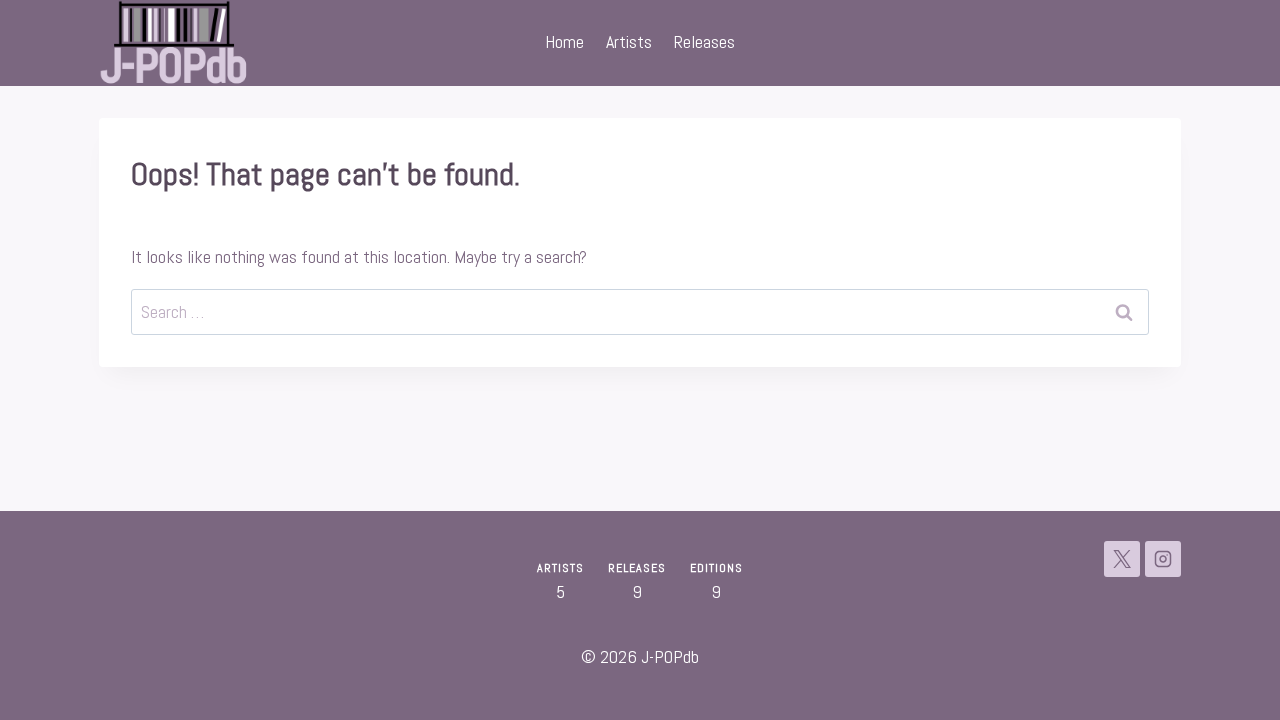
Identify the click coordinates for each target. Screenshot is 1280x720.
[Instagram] (1163, 559)
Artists (629, 41)
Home (564, 41)
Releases (704, 41)
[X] (1122, 559)
